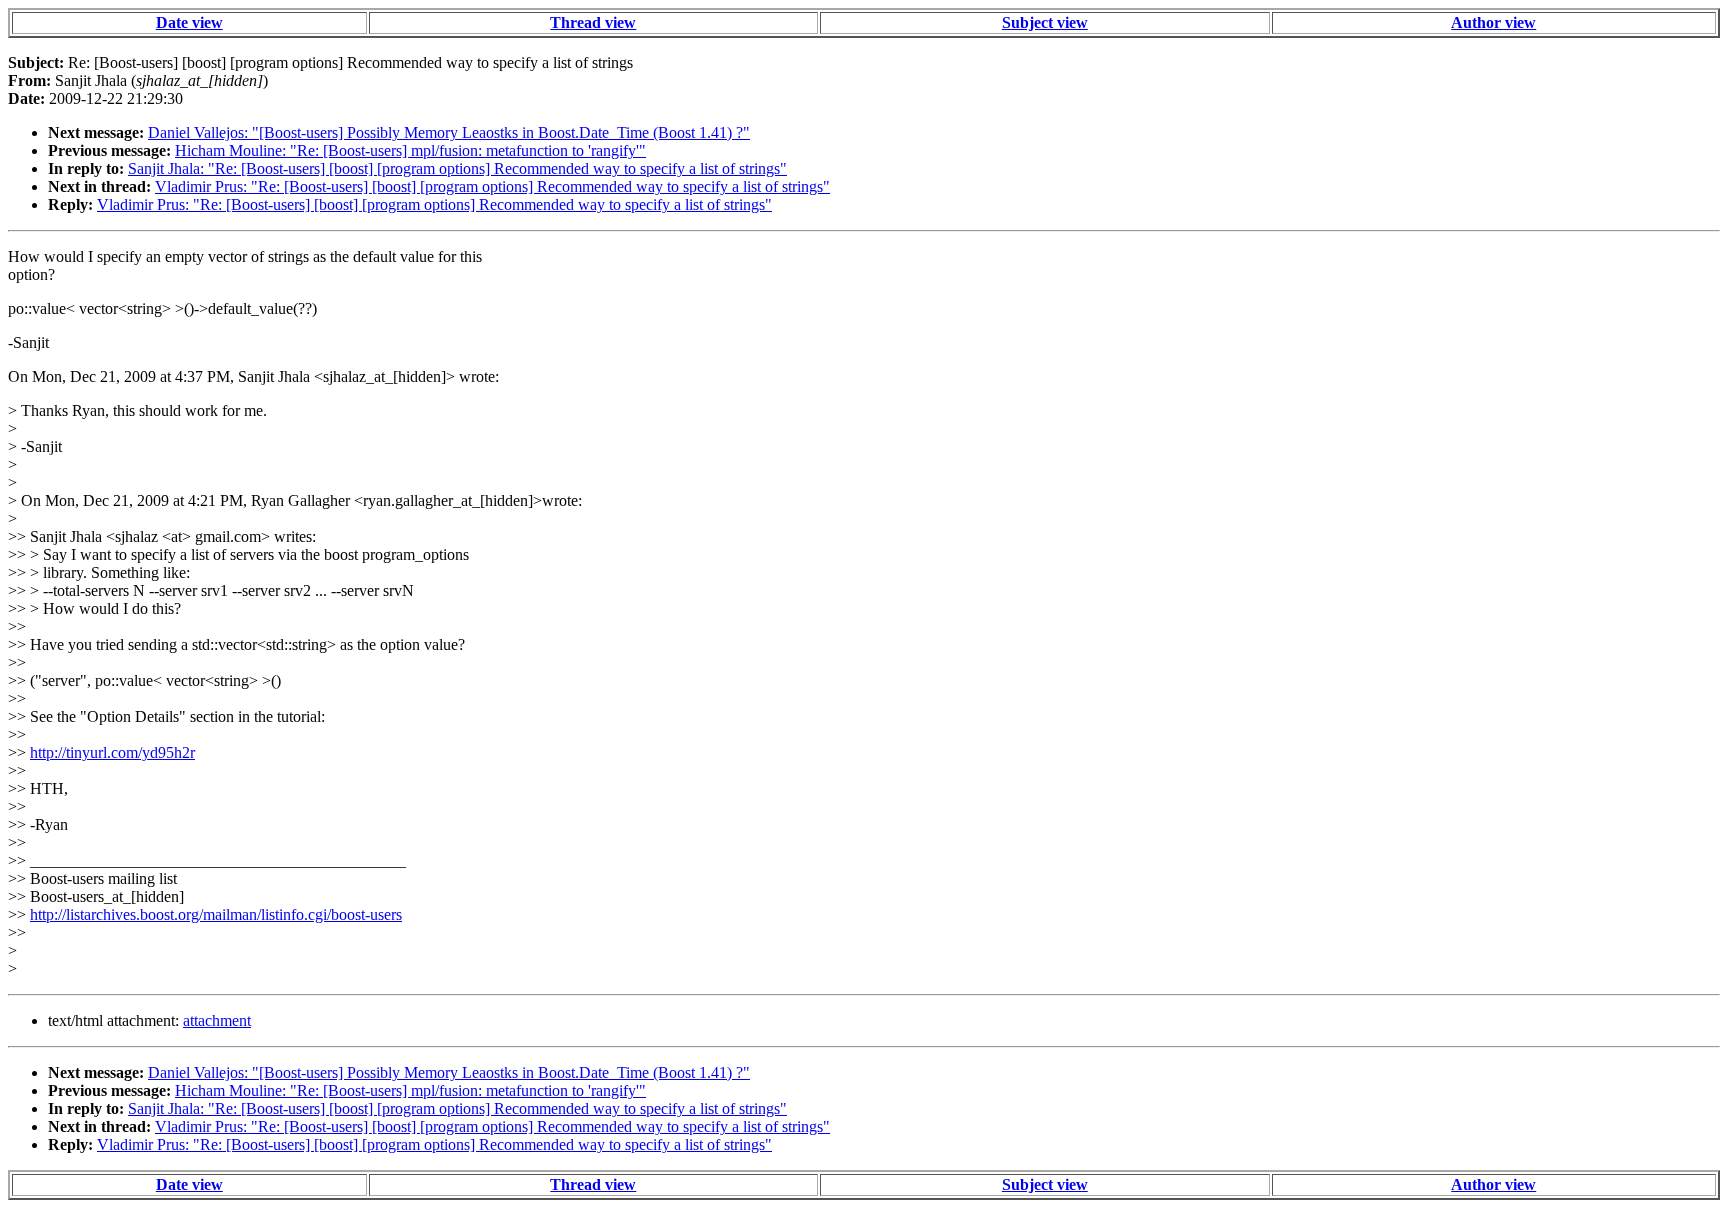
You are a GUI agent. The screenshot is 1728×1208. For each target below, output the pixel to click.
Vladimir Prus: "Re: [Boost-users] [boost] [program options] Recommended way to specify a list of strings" (492, 186)
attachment (217, 1020)
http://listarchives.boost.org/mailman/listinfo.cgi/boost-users (216, 914)
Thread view (593, 22)
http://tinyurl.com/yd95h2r (112, 752)
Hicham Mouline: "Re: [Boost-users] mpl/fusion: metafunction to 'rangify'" (410, 150)
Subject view (1045, 22)
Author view (1493, 22)
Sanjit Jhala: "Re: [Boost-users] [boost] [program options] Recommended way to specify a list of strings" (457, 168)
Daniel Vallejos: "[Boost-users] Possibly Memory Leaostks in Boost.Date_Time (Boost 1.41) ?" (449, 132)
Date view (189, 22)
